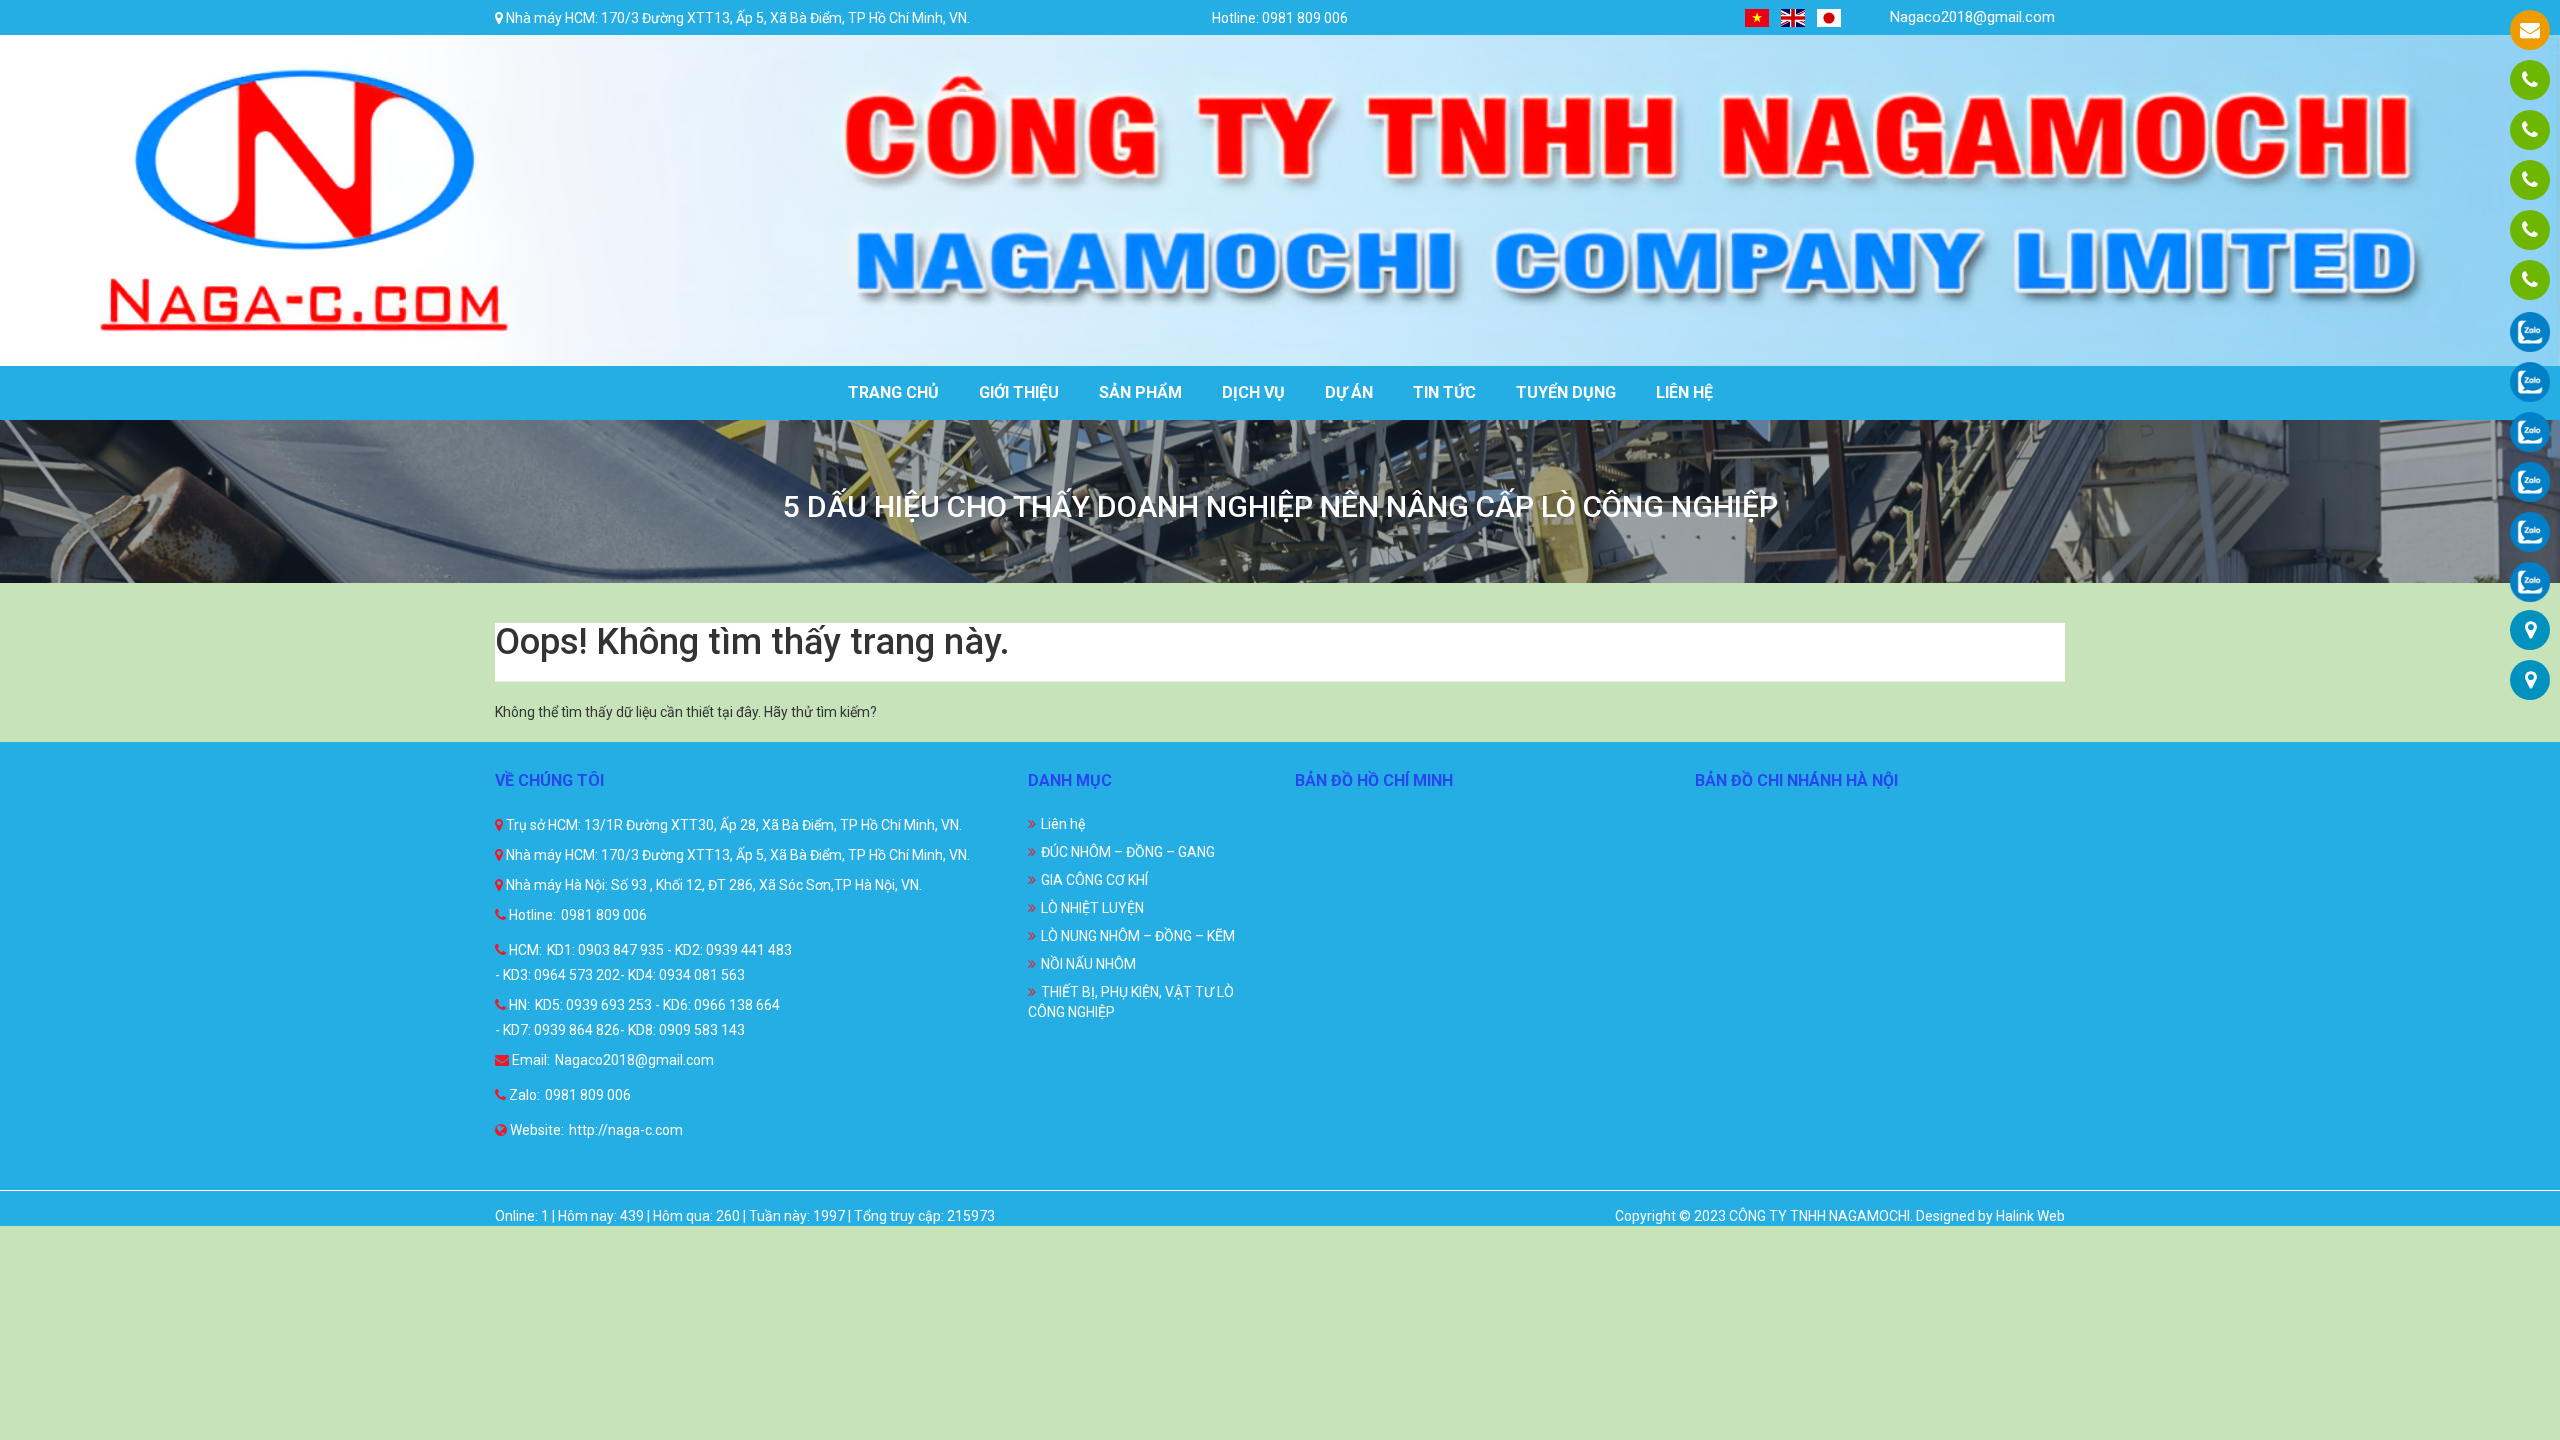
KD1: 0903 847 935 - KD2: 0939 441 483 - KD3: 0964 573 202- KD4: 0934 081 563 (643, 962)
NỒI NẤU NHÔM (1088, 964)
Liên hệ (1684, 392)
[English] (1794, 17)
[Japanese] (1830, 17)
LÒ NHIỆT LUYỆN (1092, 908)
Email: (529, 1060)
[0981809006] (2530, 80)
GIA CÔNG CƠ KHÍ (1094, 880)
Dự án (1349, 392)
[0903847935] (2530, 130)
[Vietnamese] (1758, 17)
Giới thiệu (1019, 392)
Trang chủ (893, 392)
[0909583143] (2530, 230)
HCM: (524, 950)
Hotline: (531, 915)
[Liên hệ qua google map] (2530, 630)
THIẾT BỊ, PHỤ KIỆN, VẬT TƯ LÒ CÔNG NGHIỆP (1131, 1002)
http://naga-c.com (626, 1130)
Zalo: (523, 1095)
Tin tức (1444, 392)
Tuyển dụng (1566, 392)
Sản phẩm (1140, 392)
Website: (535, 1130)
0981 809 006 (604, 915)
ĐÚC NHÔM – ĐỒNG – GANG (1128, 852)
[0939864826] (2530, 280)
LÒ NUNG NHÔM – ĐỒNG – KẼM (1138, 936)
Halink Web (2030, 1216)
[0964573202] (2530, 180)
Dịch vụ (1253, 392)
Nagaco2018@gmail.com (1970, 17)
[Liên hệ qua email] (2530, 30)
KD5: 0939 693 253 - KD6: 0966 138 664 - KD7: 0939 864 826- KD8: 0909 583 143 (637, 1017)
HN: (518, 1005)
